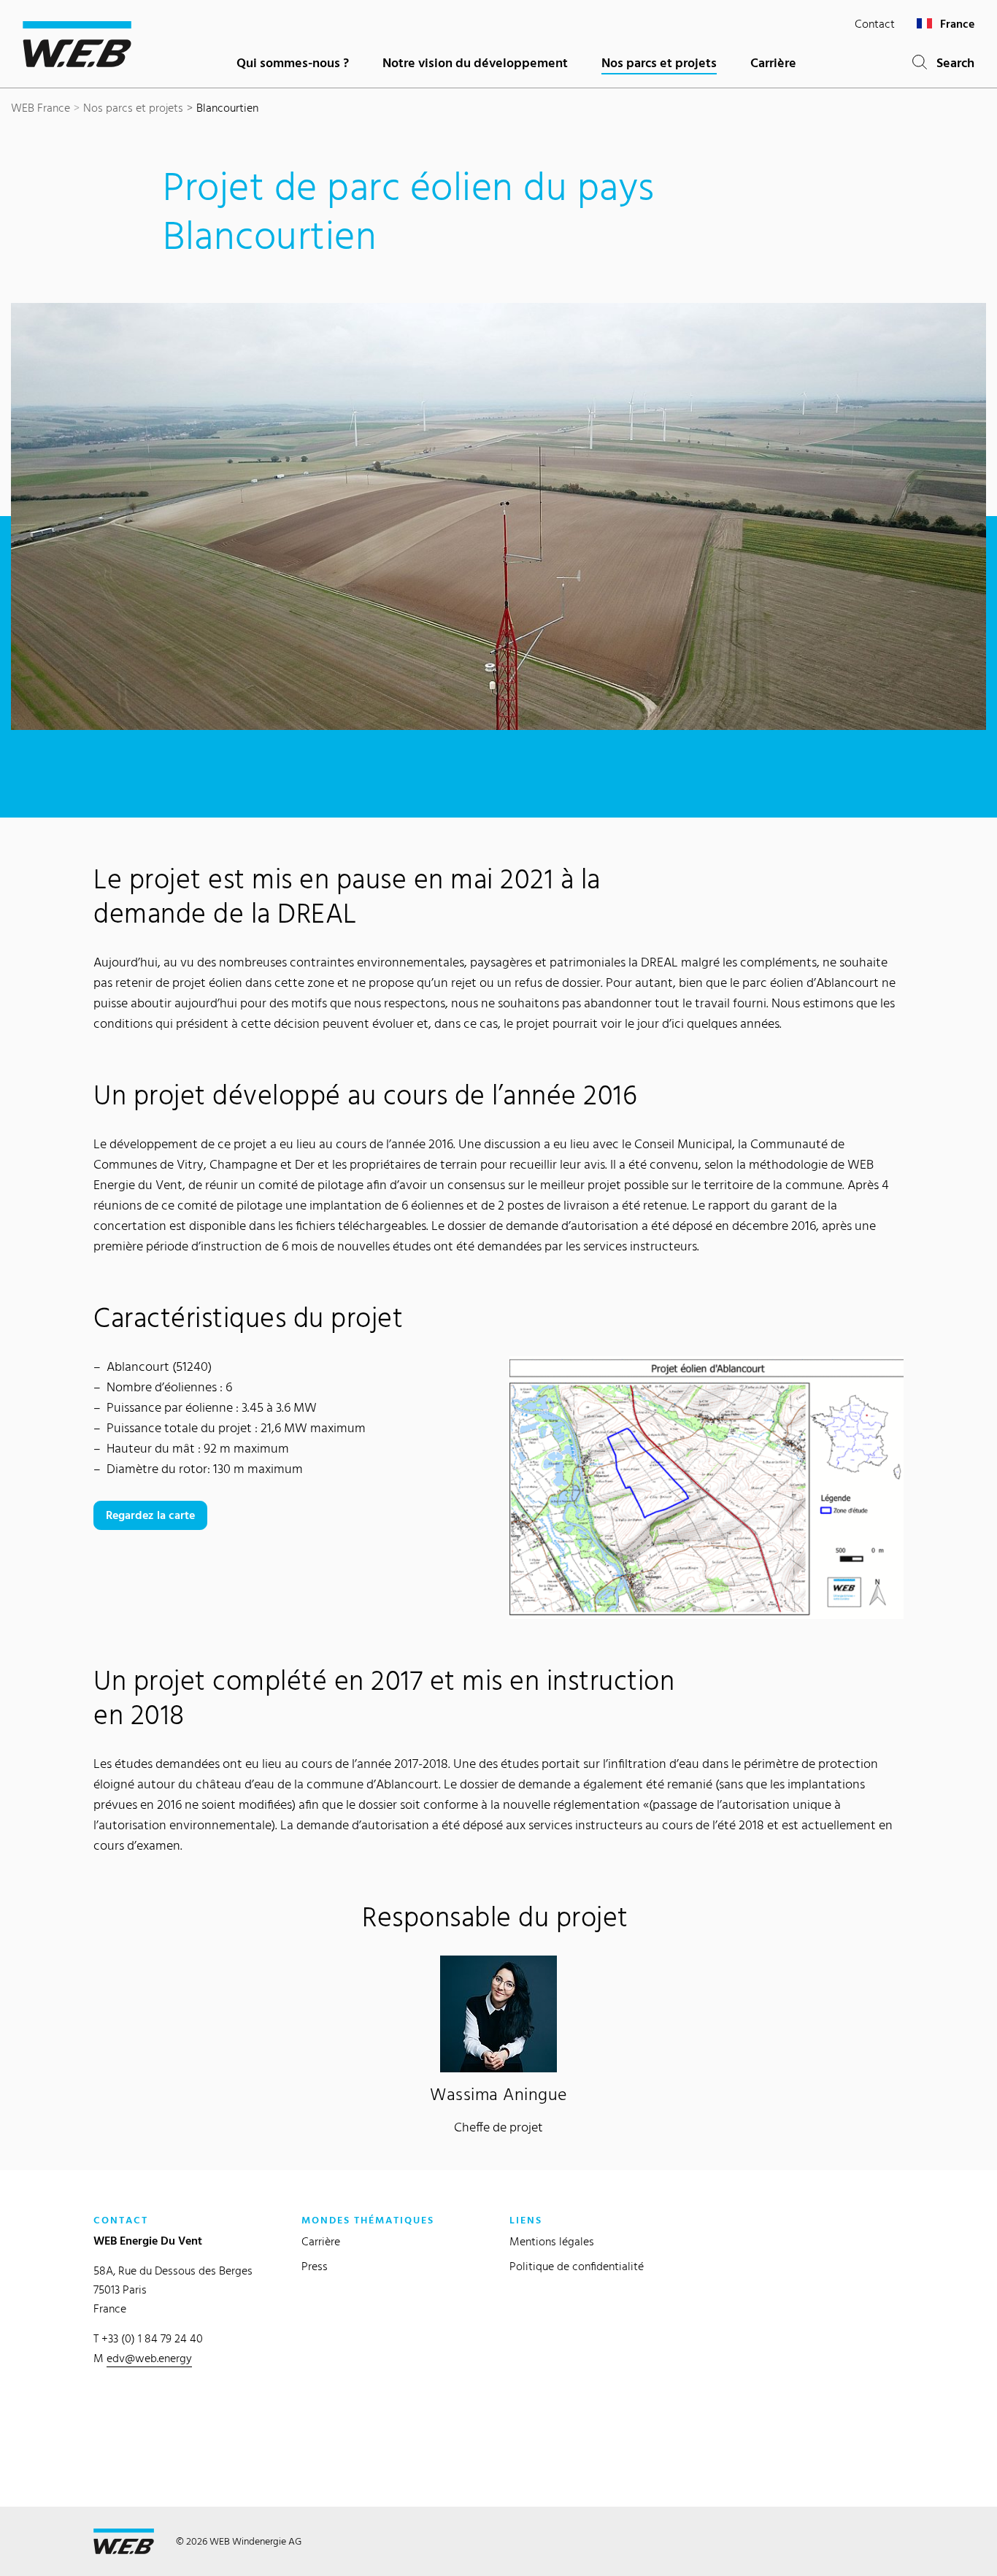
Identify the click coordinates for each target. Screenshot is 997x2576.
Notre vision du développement (475, 62)
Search (951, 62)
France (956, 24)
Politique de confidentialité (577, 2266)
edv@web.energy (149, 2358)
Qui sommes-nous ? (293, 62)
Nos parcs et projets (659, 62)
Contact (875, 24)
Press (315, 2266)
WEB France (41, 108)
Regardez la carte (150, 1515)
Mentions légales (552, 2241)
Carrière (773, 62)
